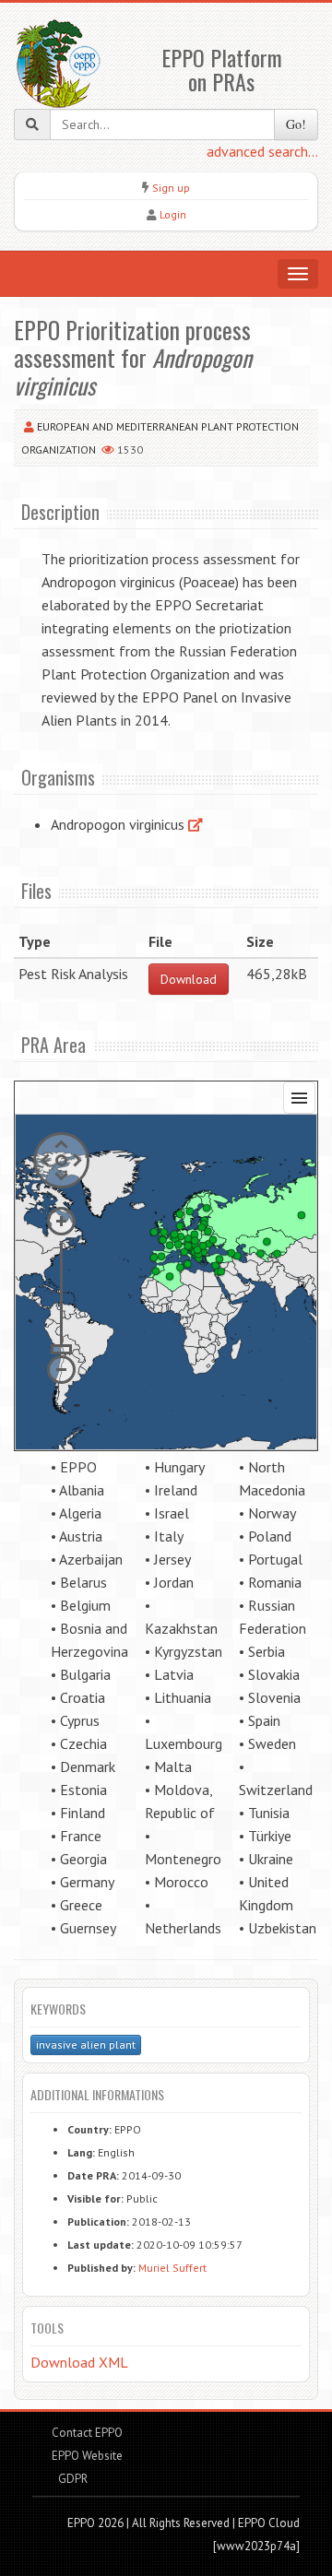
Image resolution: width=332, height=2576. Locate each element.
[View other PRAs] (196, 824)
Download (189, 979)
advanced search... (262, 151)
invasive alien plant (86, 2044)
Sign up (171, 188)
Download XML (79, 2362)
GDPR (71, 2479)
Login (173, 214)
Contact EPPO (87, 2433)
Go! (296, 124)
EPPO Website (87, 2456)
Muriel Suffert (172, 2268)
